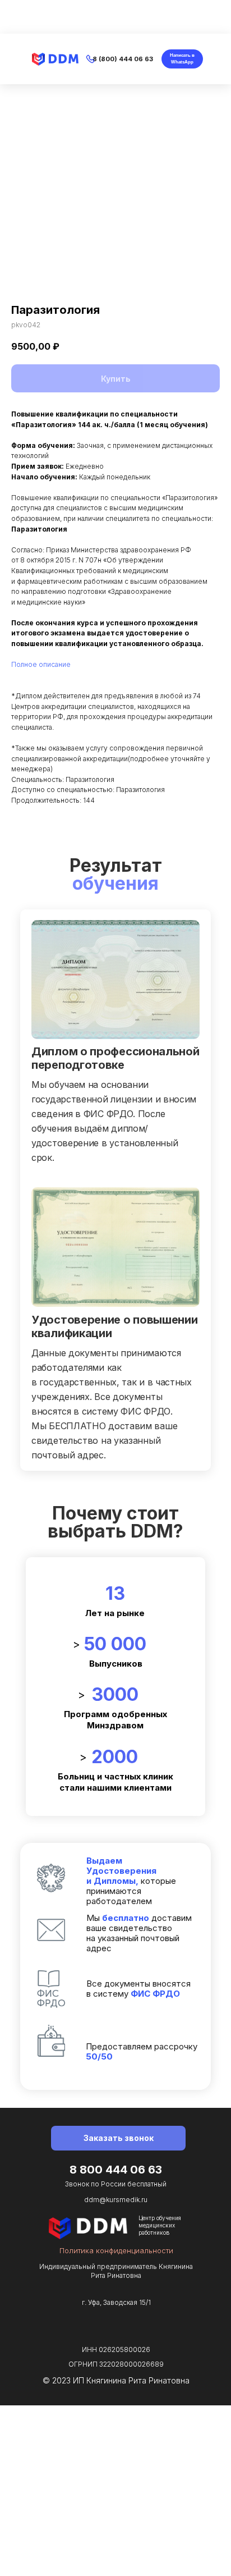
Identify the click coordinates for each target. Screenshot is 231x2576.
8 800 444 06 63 (116, 2170)
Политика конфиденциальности (116, 2250)
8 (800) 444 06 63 (123, 59)
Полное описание (41, 664)
